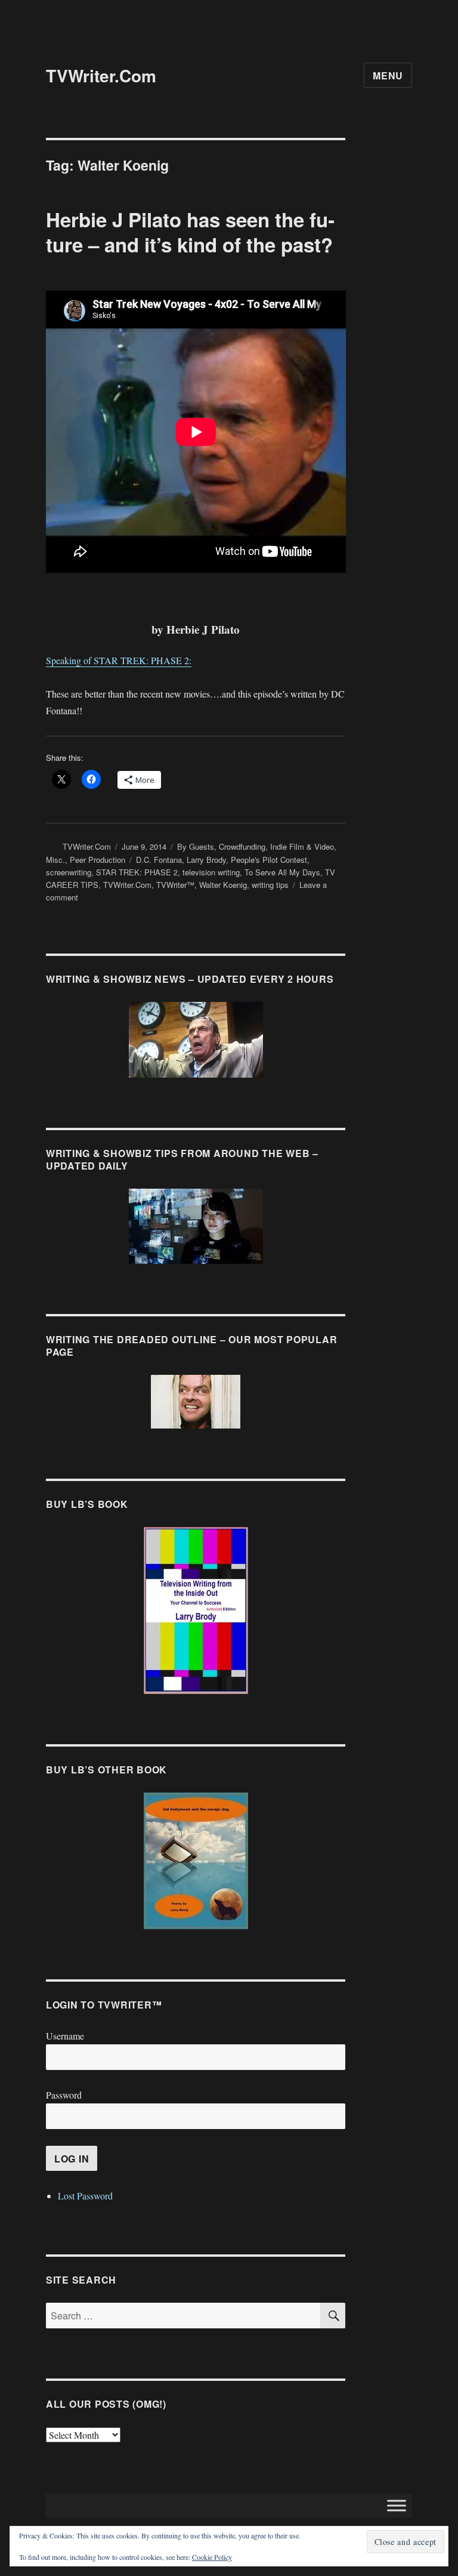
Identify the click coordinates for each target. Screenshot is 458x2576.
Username (65, 2036)
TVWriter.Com (101, 75)
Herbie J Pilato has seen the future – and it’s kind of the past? (190, 232)
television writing (211, 872)
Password (64, 2095)
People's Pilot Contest (269, 860)
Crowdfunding (242, 846)
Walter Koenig (223, 885)
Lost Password (85, 2196)
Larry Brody (206, 860)
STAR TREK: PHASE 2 (137, 872)
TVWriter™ (175, 885)
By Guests (196, 846)
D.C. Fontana (159, 860)
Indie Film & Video (302, 846)
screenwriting (69, 872)
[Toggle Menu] (397, 2505)
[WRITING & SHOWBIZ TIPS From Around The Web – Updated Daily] (196, 1226)
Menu (388, 75)
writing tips (270, 885)
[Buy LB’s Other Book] (196, 1861)
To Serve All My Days (282, 872)
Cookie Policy (212, 2557)
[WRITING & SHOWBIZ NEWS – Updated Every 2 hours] (196, 1040)
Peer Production (98, 860)
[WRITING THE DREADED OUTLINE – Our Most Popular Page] (196, 1402)
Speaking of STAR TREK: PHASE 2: (119, 660)
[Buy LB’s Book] (196, 1611)
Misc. (55, 860)
